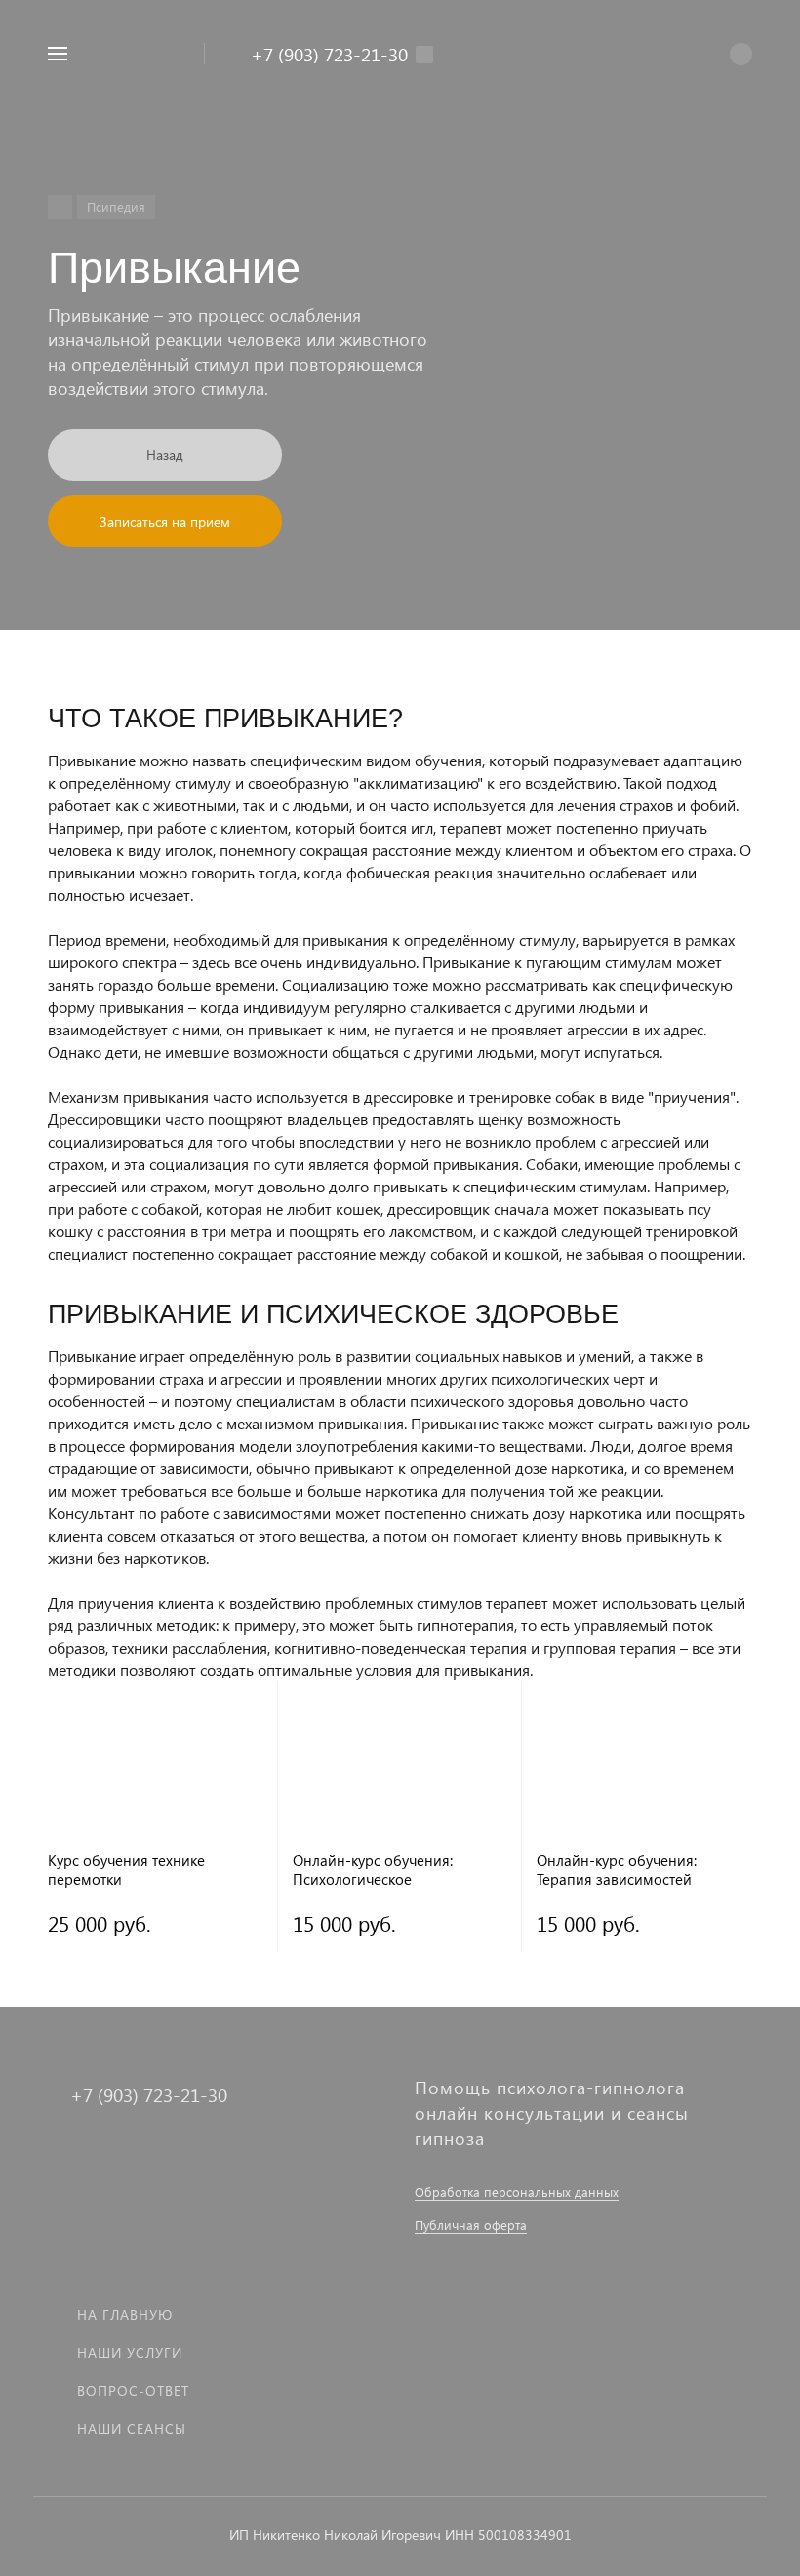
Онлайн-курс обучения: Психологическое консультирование (373, 1870)
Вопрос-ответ (133, 2390)
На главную (125, 2314)
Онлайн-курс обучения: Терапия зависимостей (617, 1870)
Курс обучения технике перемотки (126, 1870)
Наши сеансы (132, 2428)
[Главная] (60, 207)
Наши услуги (130, 2352)
